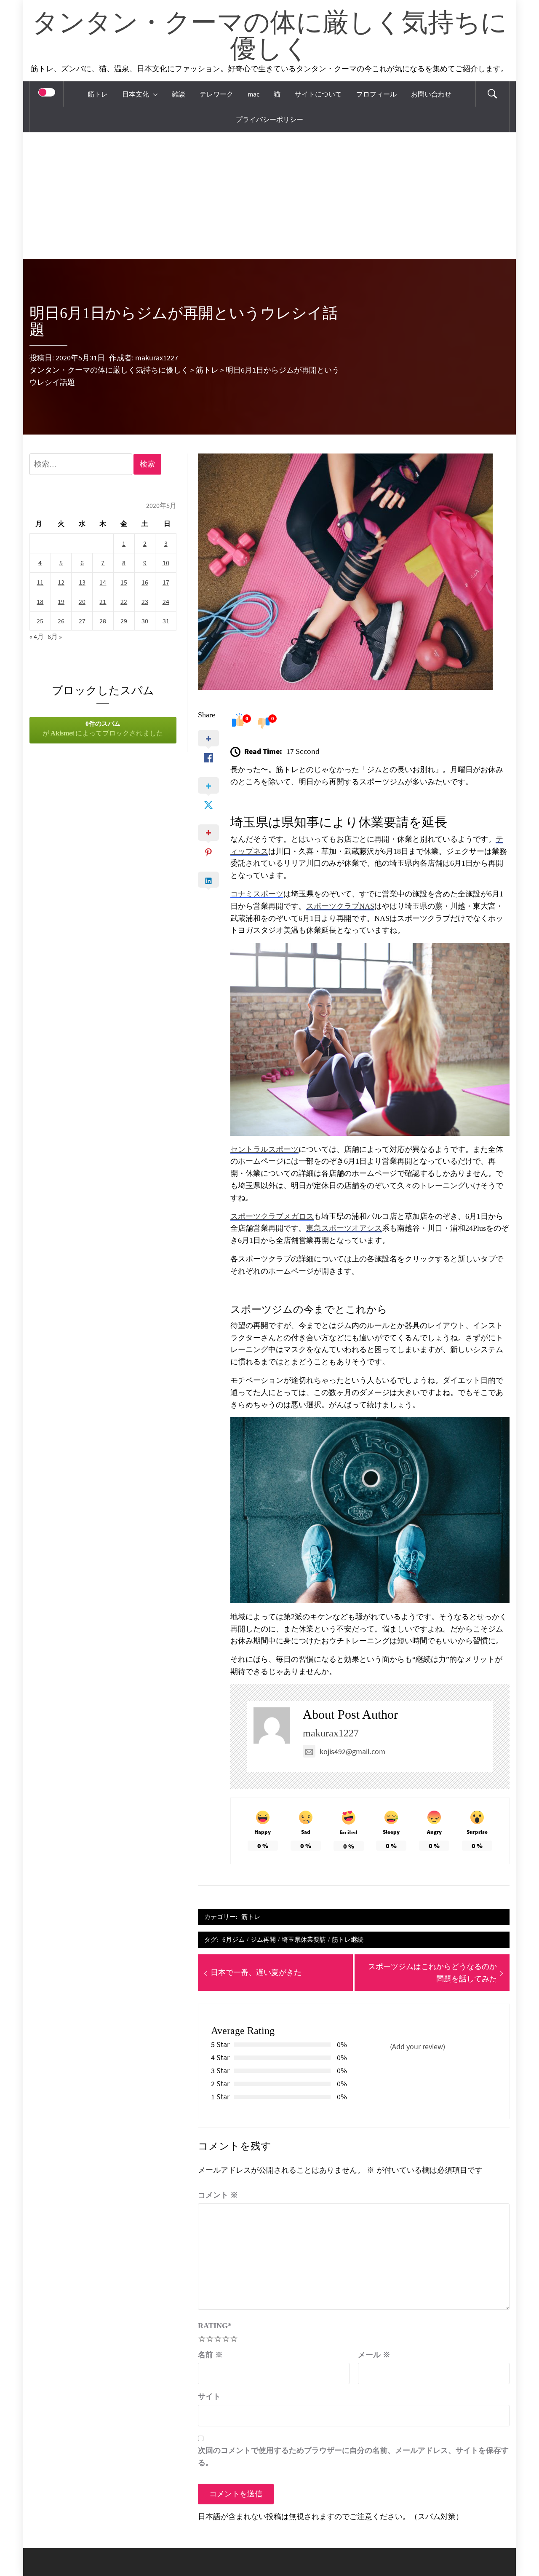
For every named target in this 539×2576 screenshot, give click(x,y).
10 (166, 563)
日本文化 (136, 94)
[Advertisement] (269, 196)
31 (166, 621)
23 (145, 601)
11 (40, 582)
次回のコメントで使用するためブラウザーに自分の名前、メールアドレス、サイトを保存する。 (353, 2457)
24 (166, 601)
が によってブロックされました (103, 729)
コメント (218, 2195)
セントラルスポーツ (264, 1149)
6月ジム (233, 1939)
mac (253, 94)
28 (103, 621)
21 (103, 601)
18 (40, 601)
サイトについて (318, 94)
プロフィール (376, 94)
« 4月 (37, 636)
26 (61, 621)
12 (61, 582)
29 (124, 621)
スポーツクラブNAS (340, 906)
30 (145, 621)
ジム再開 (263, 1939)
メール (374, 2355)
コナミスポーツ (257, 894)
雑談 (179, 94)
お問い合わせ (431, 94)
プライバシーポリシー (269, 119)
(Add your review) (418, 2046)
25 (40, 621)
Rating (215, 2326)
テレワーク (216, 94)
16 (145, 582)
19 (61, 601)
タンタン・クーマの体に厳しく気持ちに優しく (269, 37)
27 (82, 621)
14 (103, 582)
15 (124, 582)
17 (166, 582)
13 (82, 582)
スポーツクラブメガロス (272, 1216)
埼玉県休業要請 (304, 1939)
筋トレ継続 (348, 1939)
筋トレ (98, 94)
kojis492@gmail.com (352, 1751)
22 (124, 601)
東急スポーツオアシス (344, 1228)
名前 (210, 2355)
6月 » (55, 636)
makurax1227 (157, 358)
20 (82, 601)
